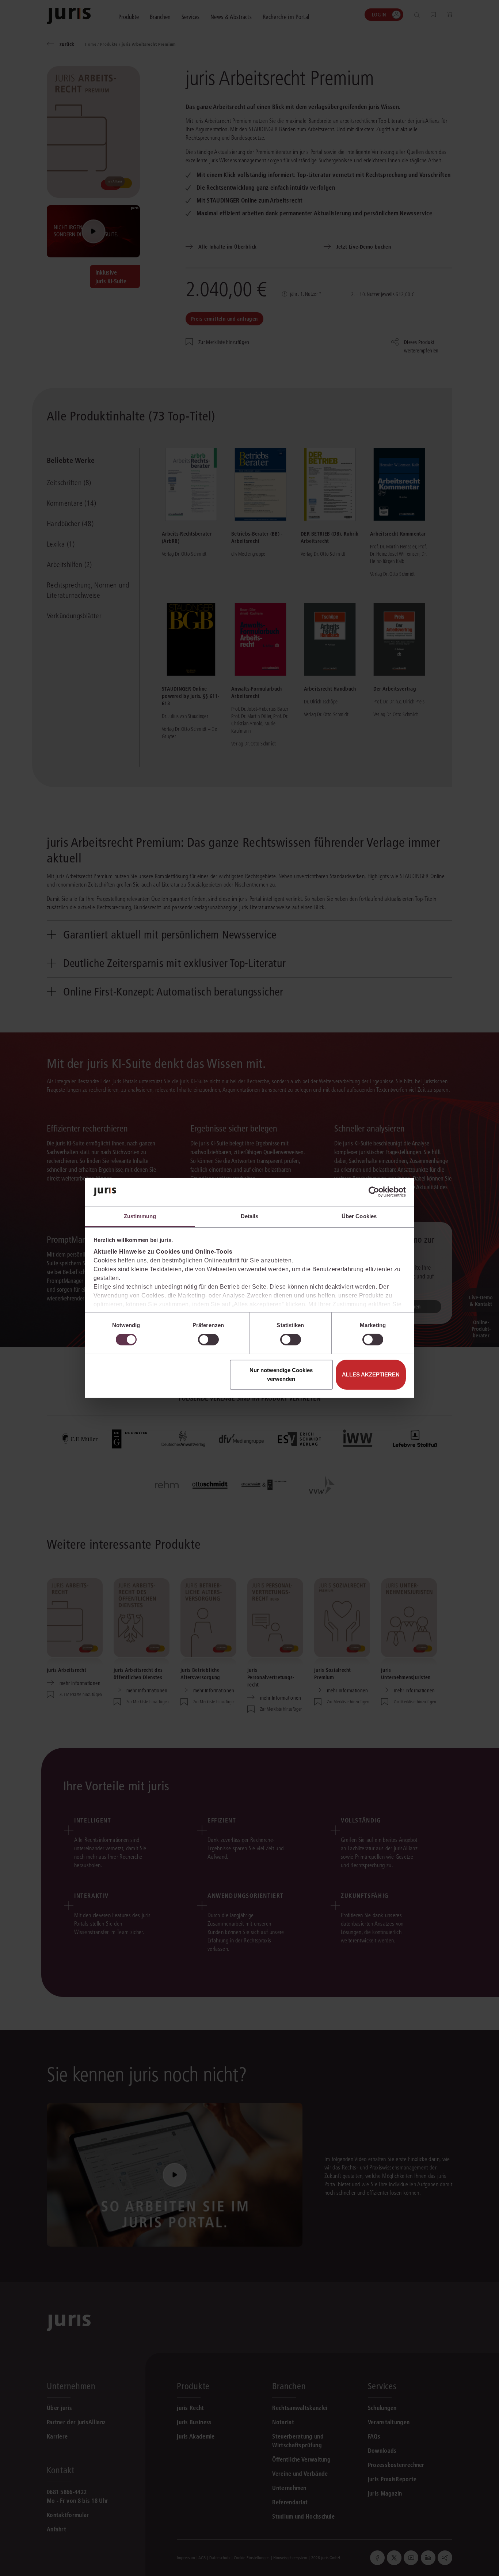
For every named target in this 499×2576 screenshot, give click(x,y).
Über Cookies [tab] (359, 1216)
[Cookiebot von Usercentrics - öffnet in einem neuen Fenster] (374, 1192)
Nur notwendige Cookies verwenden (281, 1374)
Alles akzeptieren (371, 1374)
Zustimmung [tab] (140, 1216)
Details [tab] (250, 1216)
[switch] (208, 1340)
